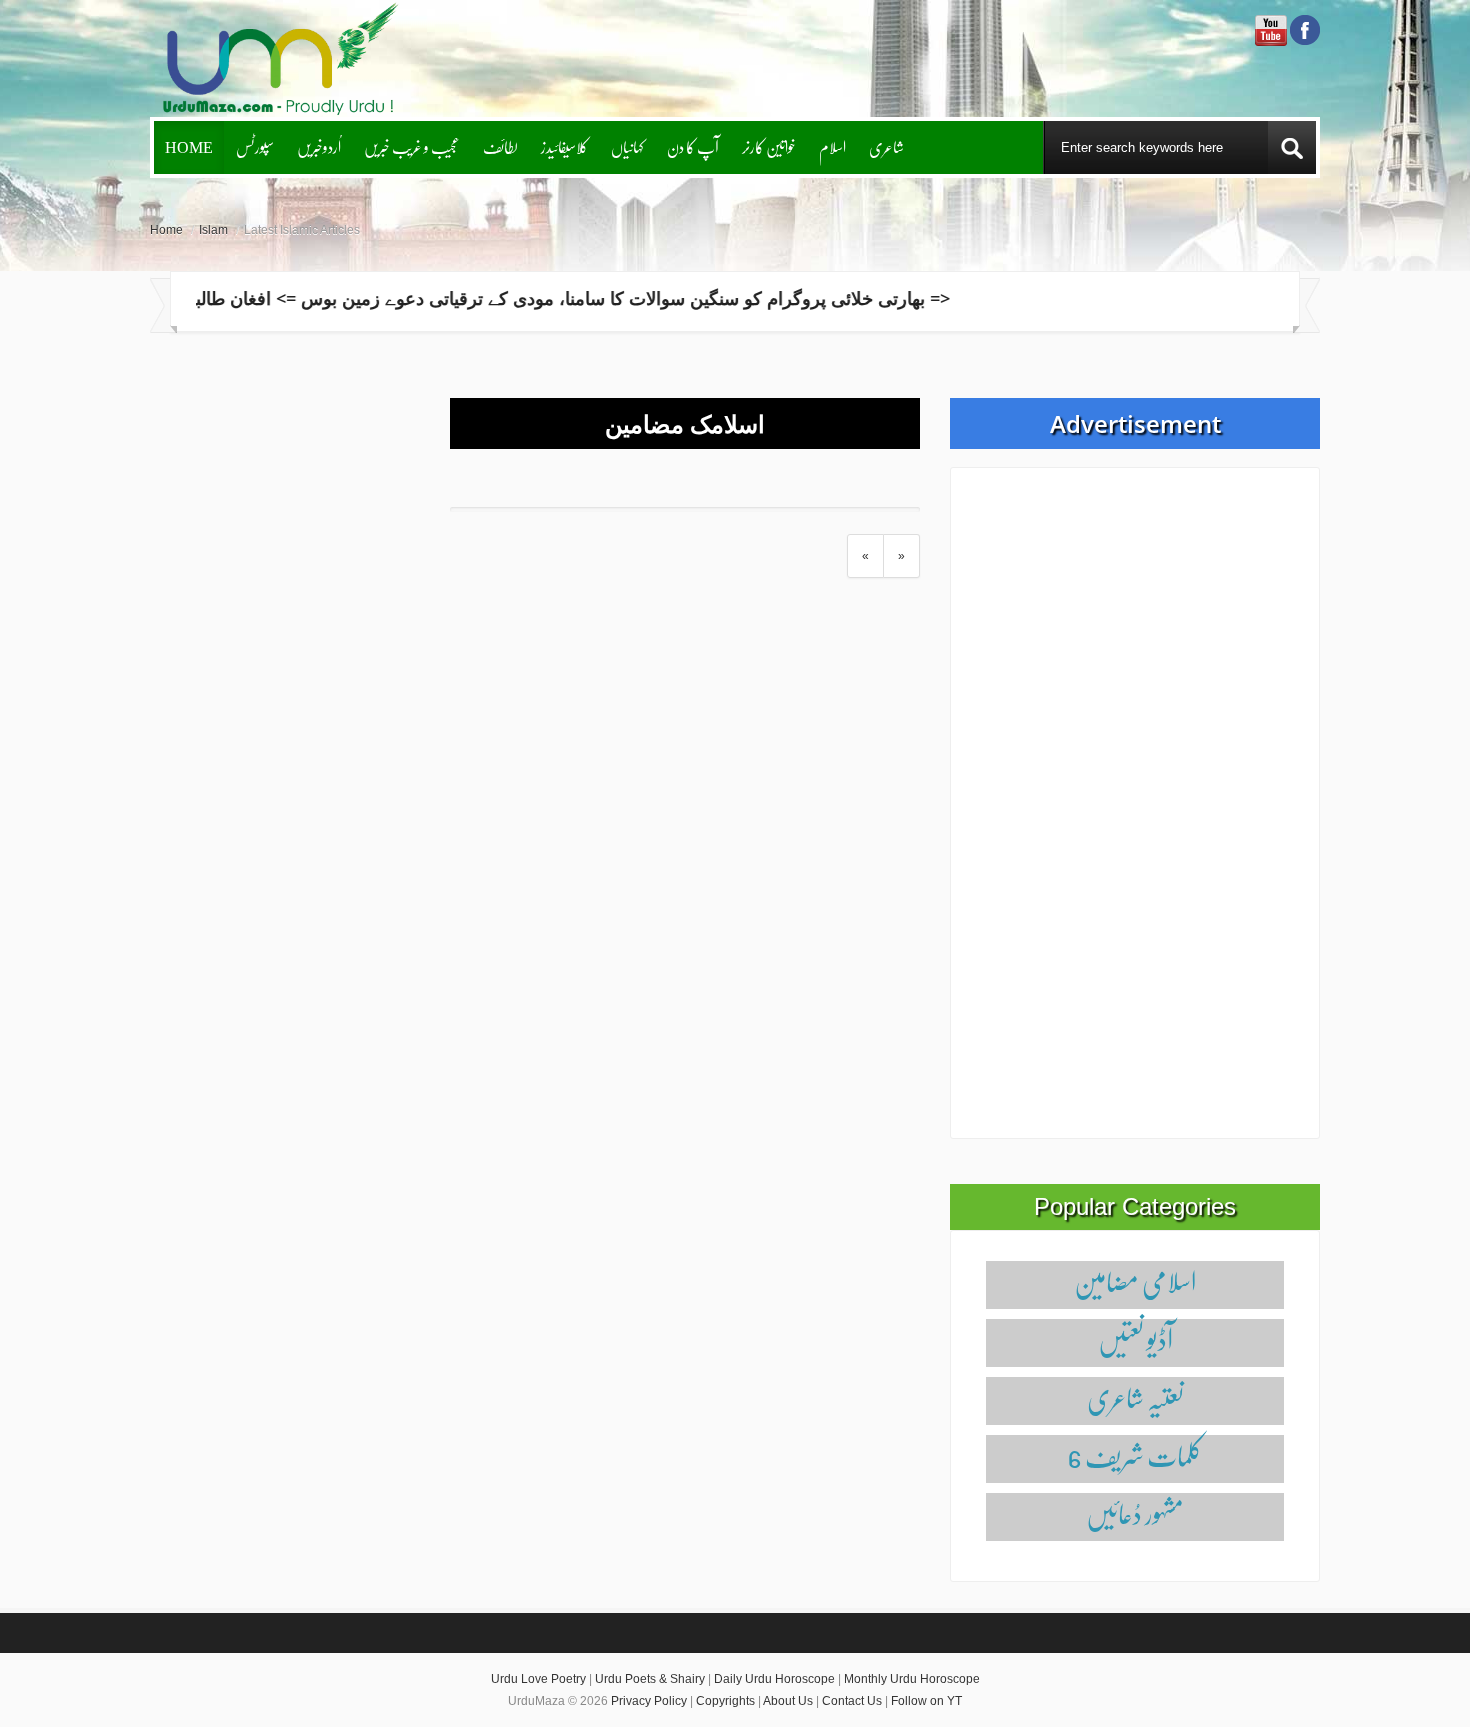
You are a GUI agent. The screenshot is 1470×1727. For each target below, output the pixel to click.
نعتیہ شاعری (1135, 1397)
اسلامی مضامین (1135, 1281)
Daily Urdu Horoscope (774, 1679)
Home (189, 146)
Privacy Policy (649, 1701)
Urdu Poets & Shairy (650, 1679)
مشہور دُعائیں (1135, 1513)
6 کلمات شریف (1135, 1455)
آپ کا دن (693, 146)
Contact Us (852, 1701)
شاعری (886, 146)
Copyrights (725, 1701)
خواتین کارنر (769, 146)
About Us (788, 1701)
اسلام (832, 146)
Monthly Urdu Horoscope (912, 1679)
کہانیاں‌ (627, 146)
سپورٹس (255, 146)
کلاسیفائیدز (564, 146)
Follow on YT (926, 1701)
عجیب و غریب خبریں (412, 146)
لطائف (500, 146)
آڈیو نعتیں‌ (1135, 1339)
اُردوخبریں (319, 146)
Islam (213, 230)
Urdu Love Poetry (538, 1679)
